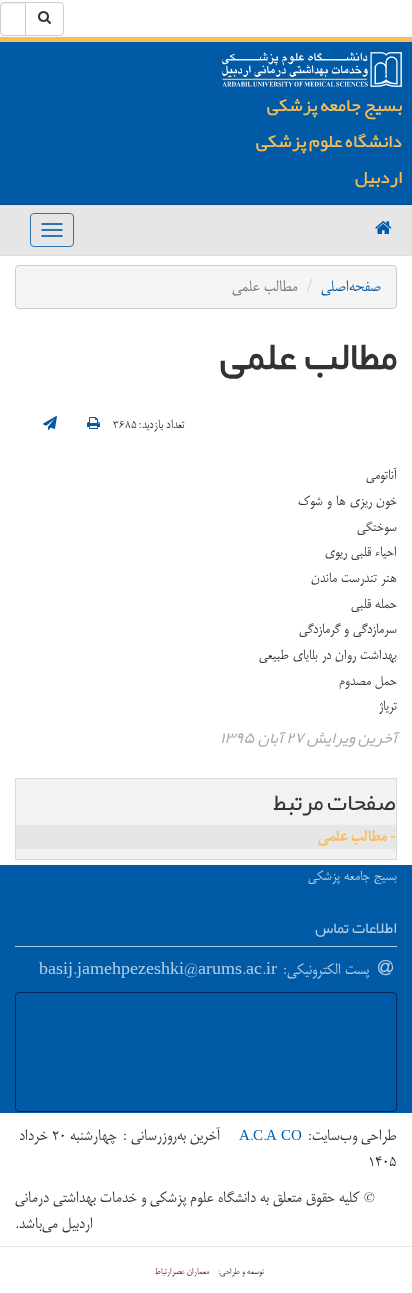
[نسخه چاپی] (93, 425)
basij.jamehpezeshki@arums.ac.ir (158, 969)
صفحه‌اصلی (351, 286)
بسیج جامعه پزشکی (352, 876)
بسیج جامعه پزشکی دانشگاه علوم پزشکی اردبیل (329, 141)
